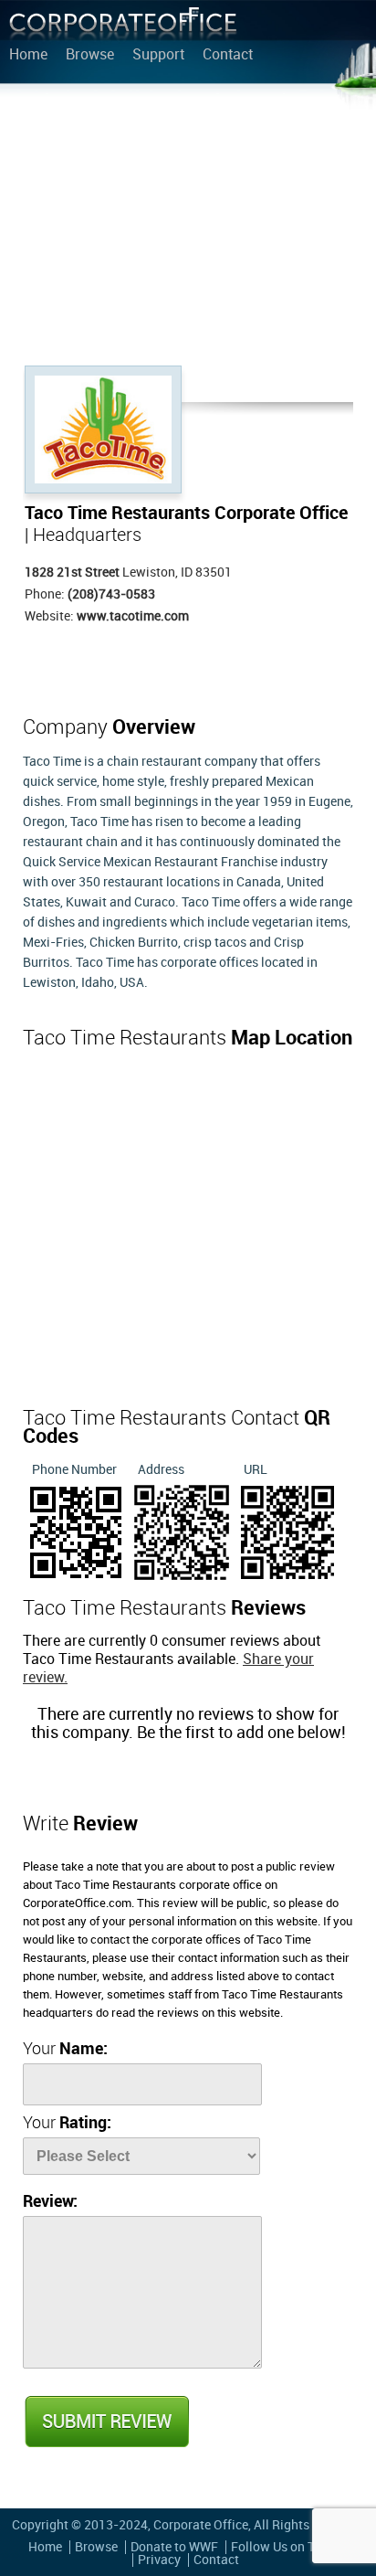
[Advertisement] (188, 228)
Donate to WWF (174, 2547)
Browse (90, 56)
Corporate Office (123, 28)
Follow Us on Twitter (290, 2547)
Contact (228, 56)
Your (65, 2049)
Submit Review (106, 2422)
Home (28, 56)
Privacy (159, 2560)
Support (158, 56)
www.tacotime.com (133, 616)
